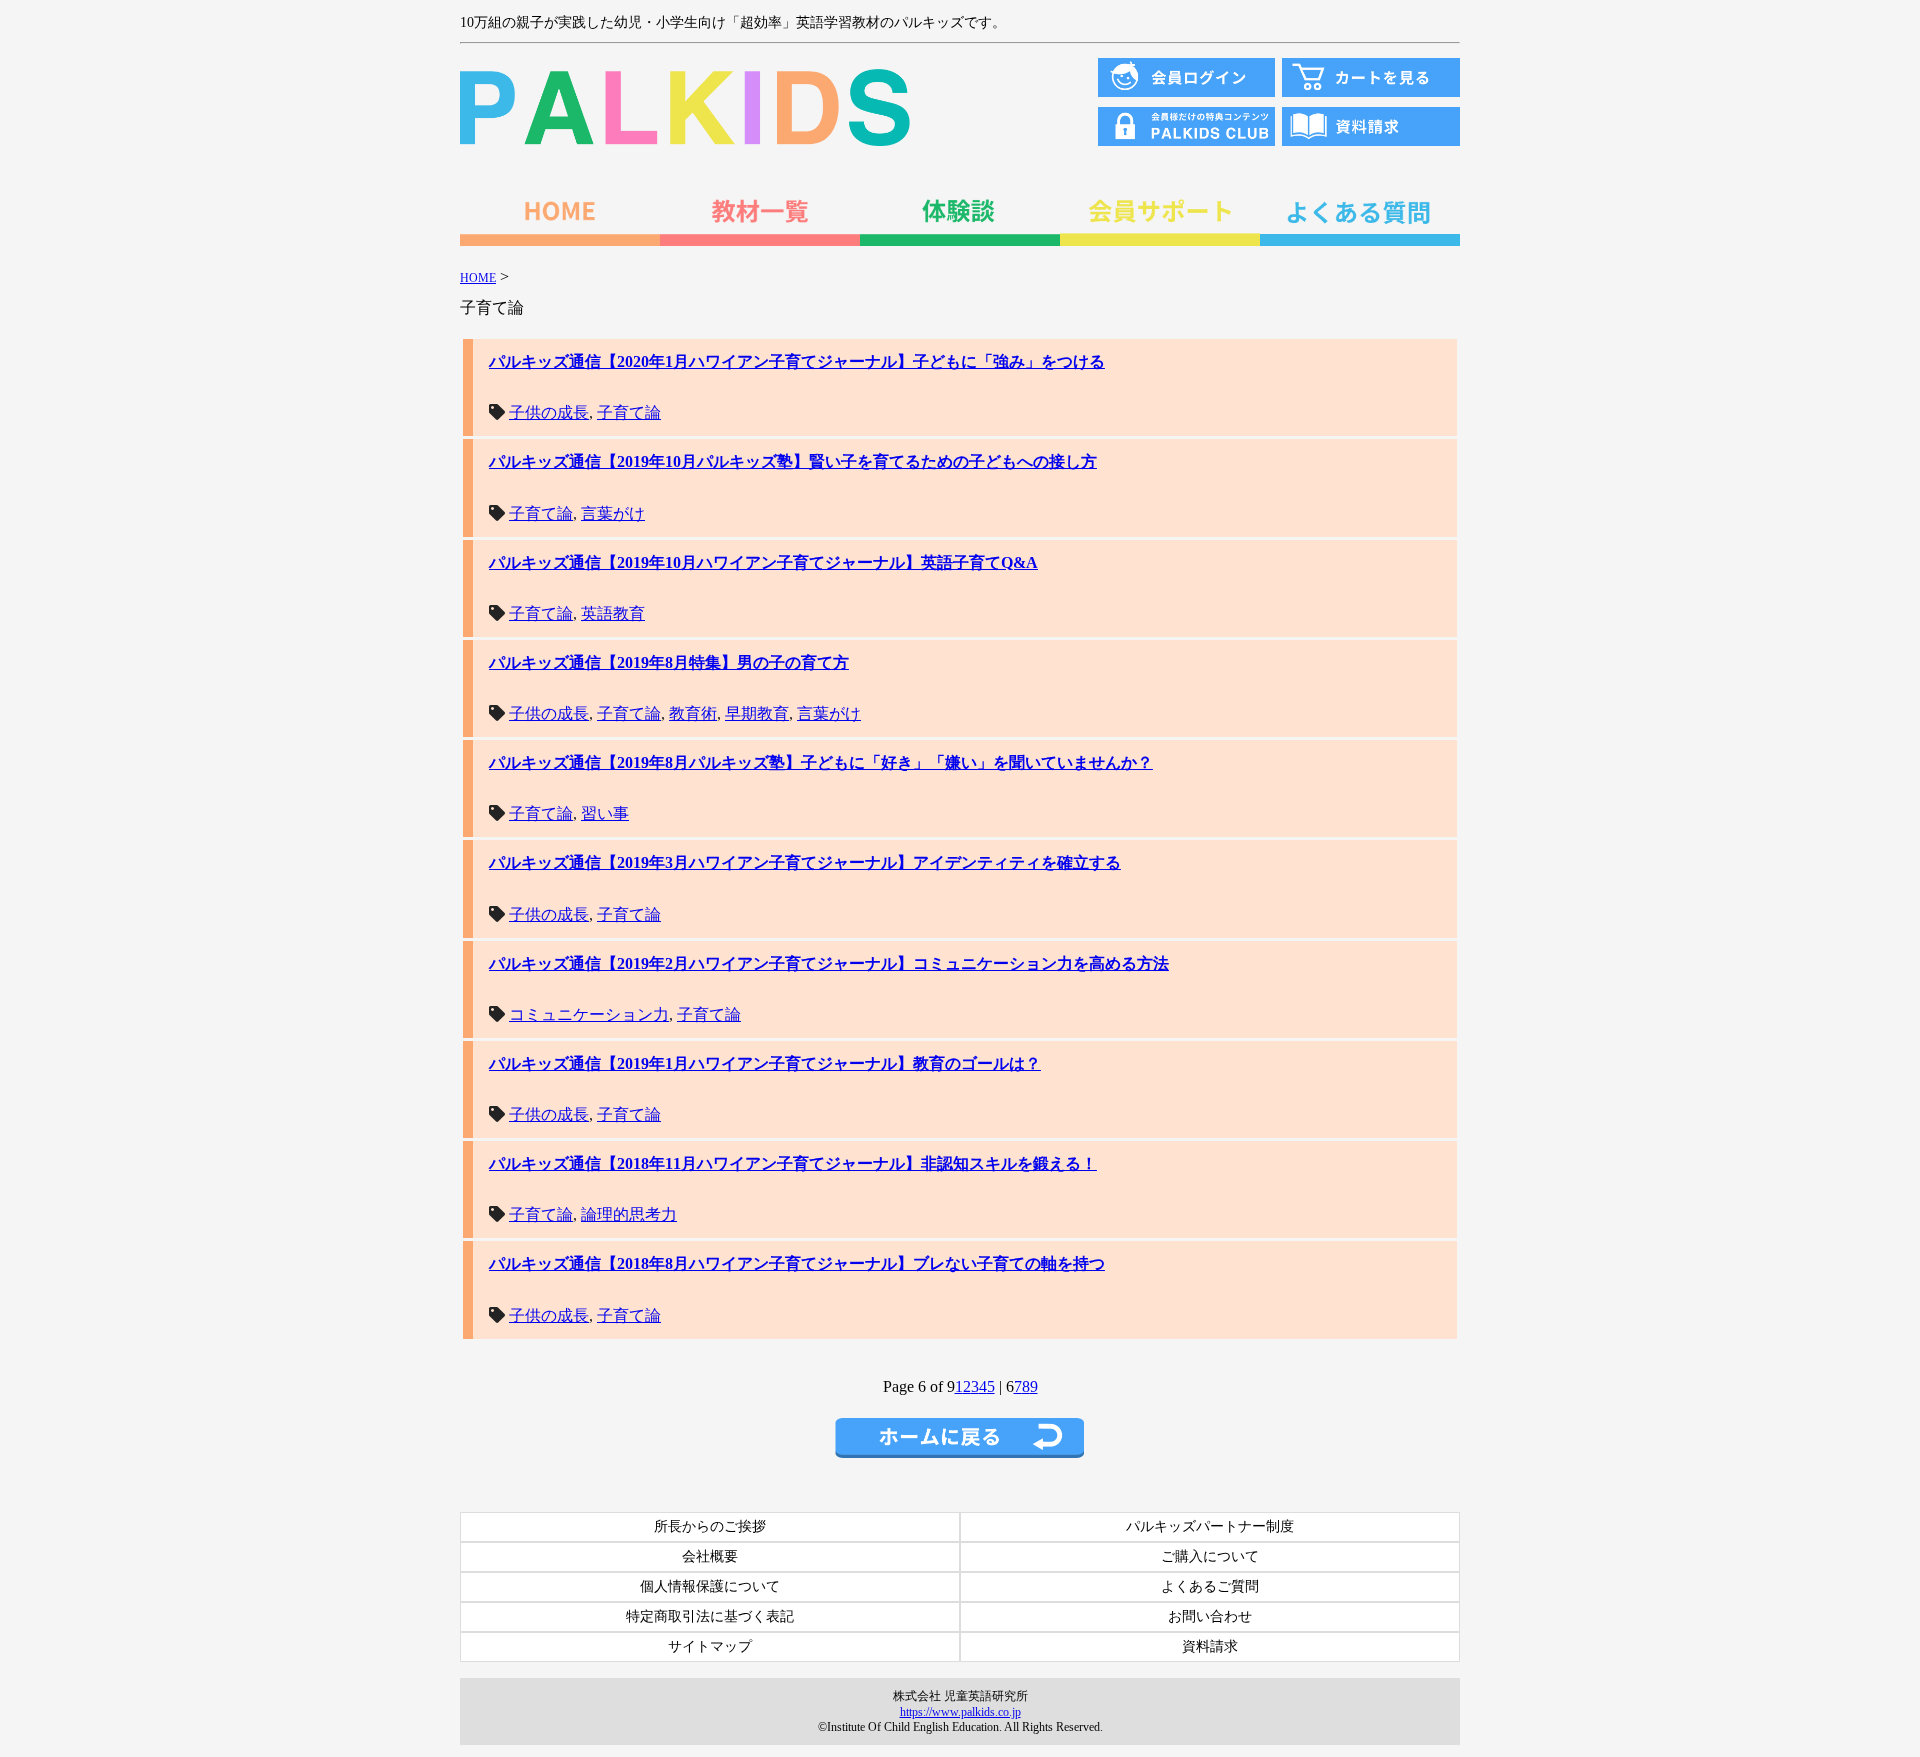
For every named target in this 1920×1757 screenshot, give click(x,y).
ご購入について (1210, 1556)
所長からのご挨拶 (710, 1526)
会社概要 (710, 1556)
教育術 (693, 713)
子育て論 (629, 412)
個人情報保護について (710, 1586)
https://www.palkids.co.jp (960, 1712)
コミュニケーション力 (589, 1014)
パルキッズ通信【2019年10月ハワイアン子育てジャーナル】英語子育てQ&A (763, 562)
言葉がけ (613, 513)
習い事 (605, 813)
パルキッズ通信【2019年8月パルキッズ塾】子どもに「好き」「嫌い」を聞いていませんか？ (821, 762)
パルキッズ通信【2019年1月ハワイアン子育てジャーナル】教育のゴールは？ (765, 1063)
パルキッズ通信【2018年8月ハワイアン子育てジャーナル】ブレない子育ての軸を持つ (797, 1263)
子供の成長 (549, 412)
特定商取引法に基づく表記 (710, 1616)
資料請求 (1210, 1646)
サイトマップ (710, 1646)
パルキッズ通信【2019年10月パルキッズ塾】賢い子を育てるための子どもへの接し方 (793, 461)
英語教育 (613, 613)
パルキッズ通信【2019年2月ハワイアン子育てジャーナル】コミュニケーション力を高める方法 (829, 963)
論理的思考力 (629, 1214)
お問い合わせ (1210, 1616)
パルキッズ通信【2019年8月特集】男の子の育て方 (669, 662)
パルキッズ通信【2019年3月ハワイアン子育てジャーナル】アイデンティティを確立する (805, 862)
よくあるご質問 (1210, 1586)
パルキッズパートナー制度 (1210, 1526)
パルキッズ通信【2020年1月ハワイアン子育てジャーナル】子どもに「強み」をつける (797, 361)
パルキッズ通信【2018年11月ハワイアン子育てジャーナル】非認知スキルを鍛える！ (793, 1163)
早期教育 (757, 713)
